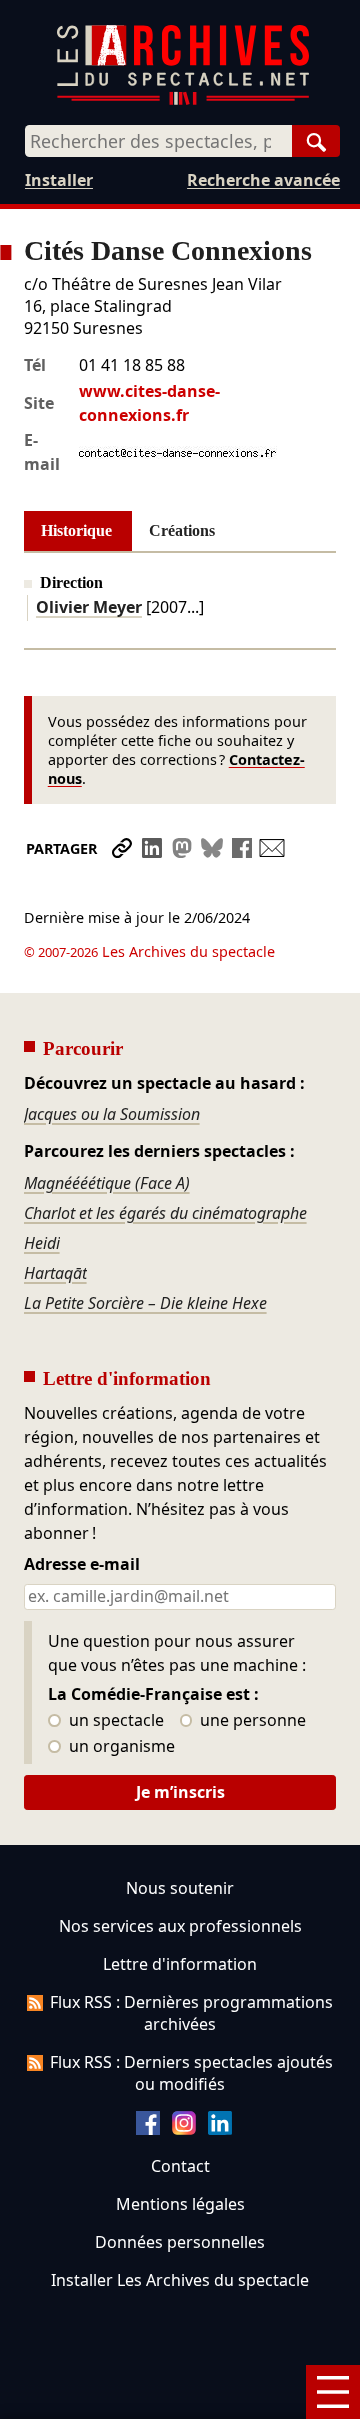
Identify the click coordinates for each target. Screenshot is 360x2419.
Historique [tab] (76, 530)
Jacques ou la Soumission (112, 1114)
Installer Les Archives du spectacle (180, 2280)
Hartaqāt (55, 1273)
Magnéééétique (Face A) (107, 1183)
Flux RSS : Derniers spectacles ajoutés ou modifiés (191, 2073)
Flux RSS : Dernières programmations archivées (191, 2013)
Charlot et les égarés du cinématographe (165, 1213)
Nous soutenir (180, 1888)
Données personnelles (180, 2242)
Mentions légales (180, 2204)
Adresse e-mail (82, 1565)
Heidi (42, 1243)
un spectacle (114, 1721)
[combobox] (158, 141)
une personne (251, 1721)
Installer (59, 180)
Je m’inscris (180, 1792)
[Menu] (333, 2392)
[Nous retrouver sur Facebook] (148, 2129)
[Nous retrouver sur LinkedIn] (220, 2129)
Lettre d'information (180, 1964)
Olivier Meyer (89, 607)
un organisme (120, 1747)
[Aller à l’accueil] (183, 100)
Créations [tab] (182, 530)
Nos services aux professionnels (180, 1926)
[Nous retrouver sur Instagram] (184, 2129)
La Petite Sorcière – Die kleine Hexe (145, 1303)
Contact (180, 2166)
